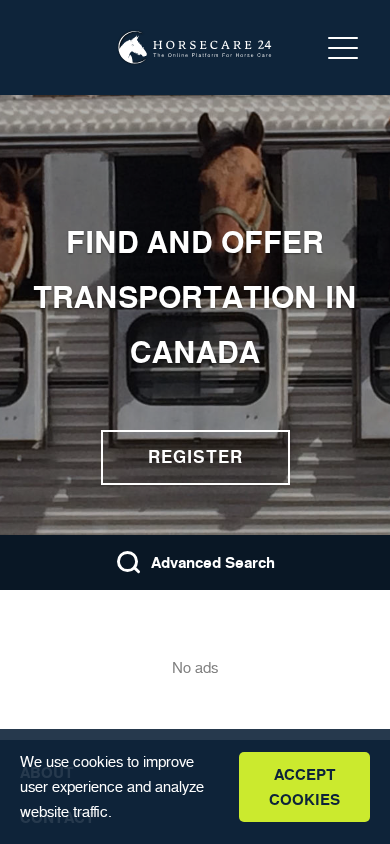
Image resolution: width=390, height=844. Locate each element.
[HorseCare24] (195, 48)
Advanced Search (213, 562)
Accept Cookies (304, 787)
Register (195, 457)
